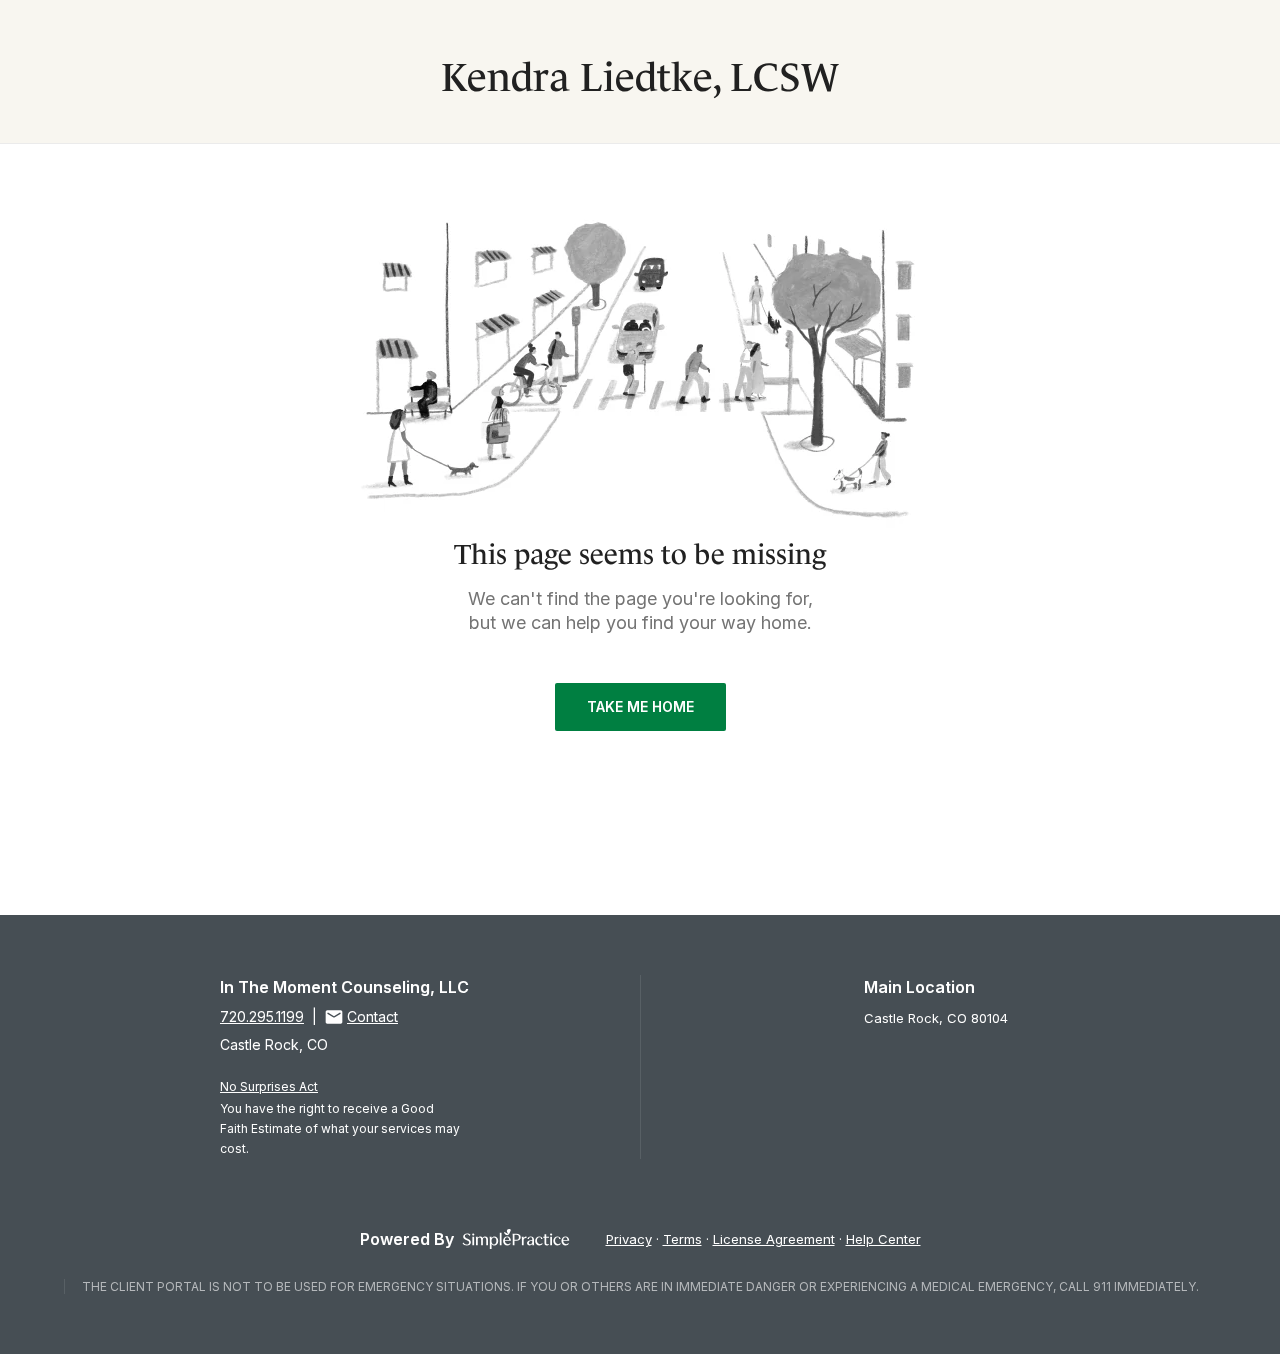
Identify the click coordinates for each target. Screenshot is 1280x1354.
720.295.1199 (262, 1016)
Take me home (640, 706)
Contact (372, 1016)
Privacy (629, 1239)
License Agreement (774, 1239)
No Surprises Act (269, 1086)
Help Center (883, 1239)
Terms (682, 1239)
